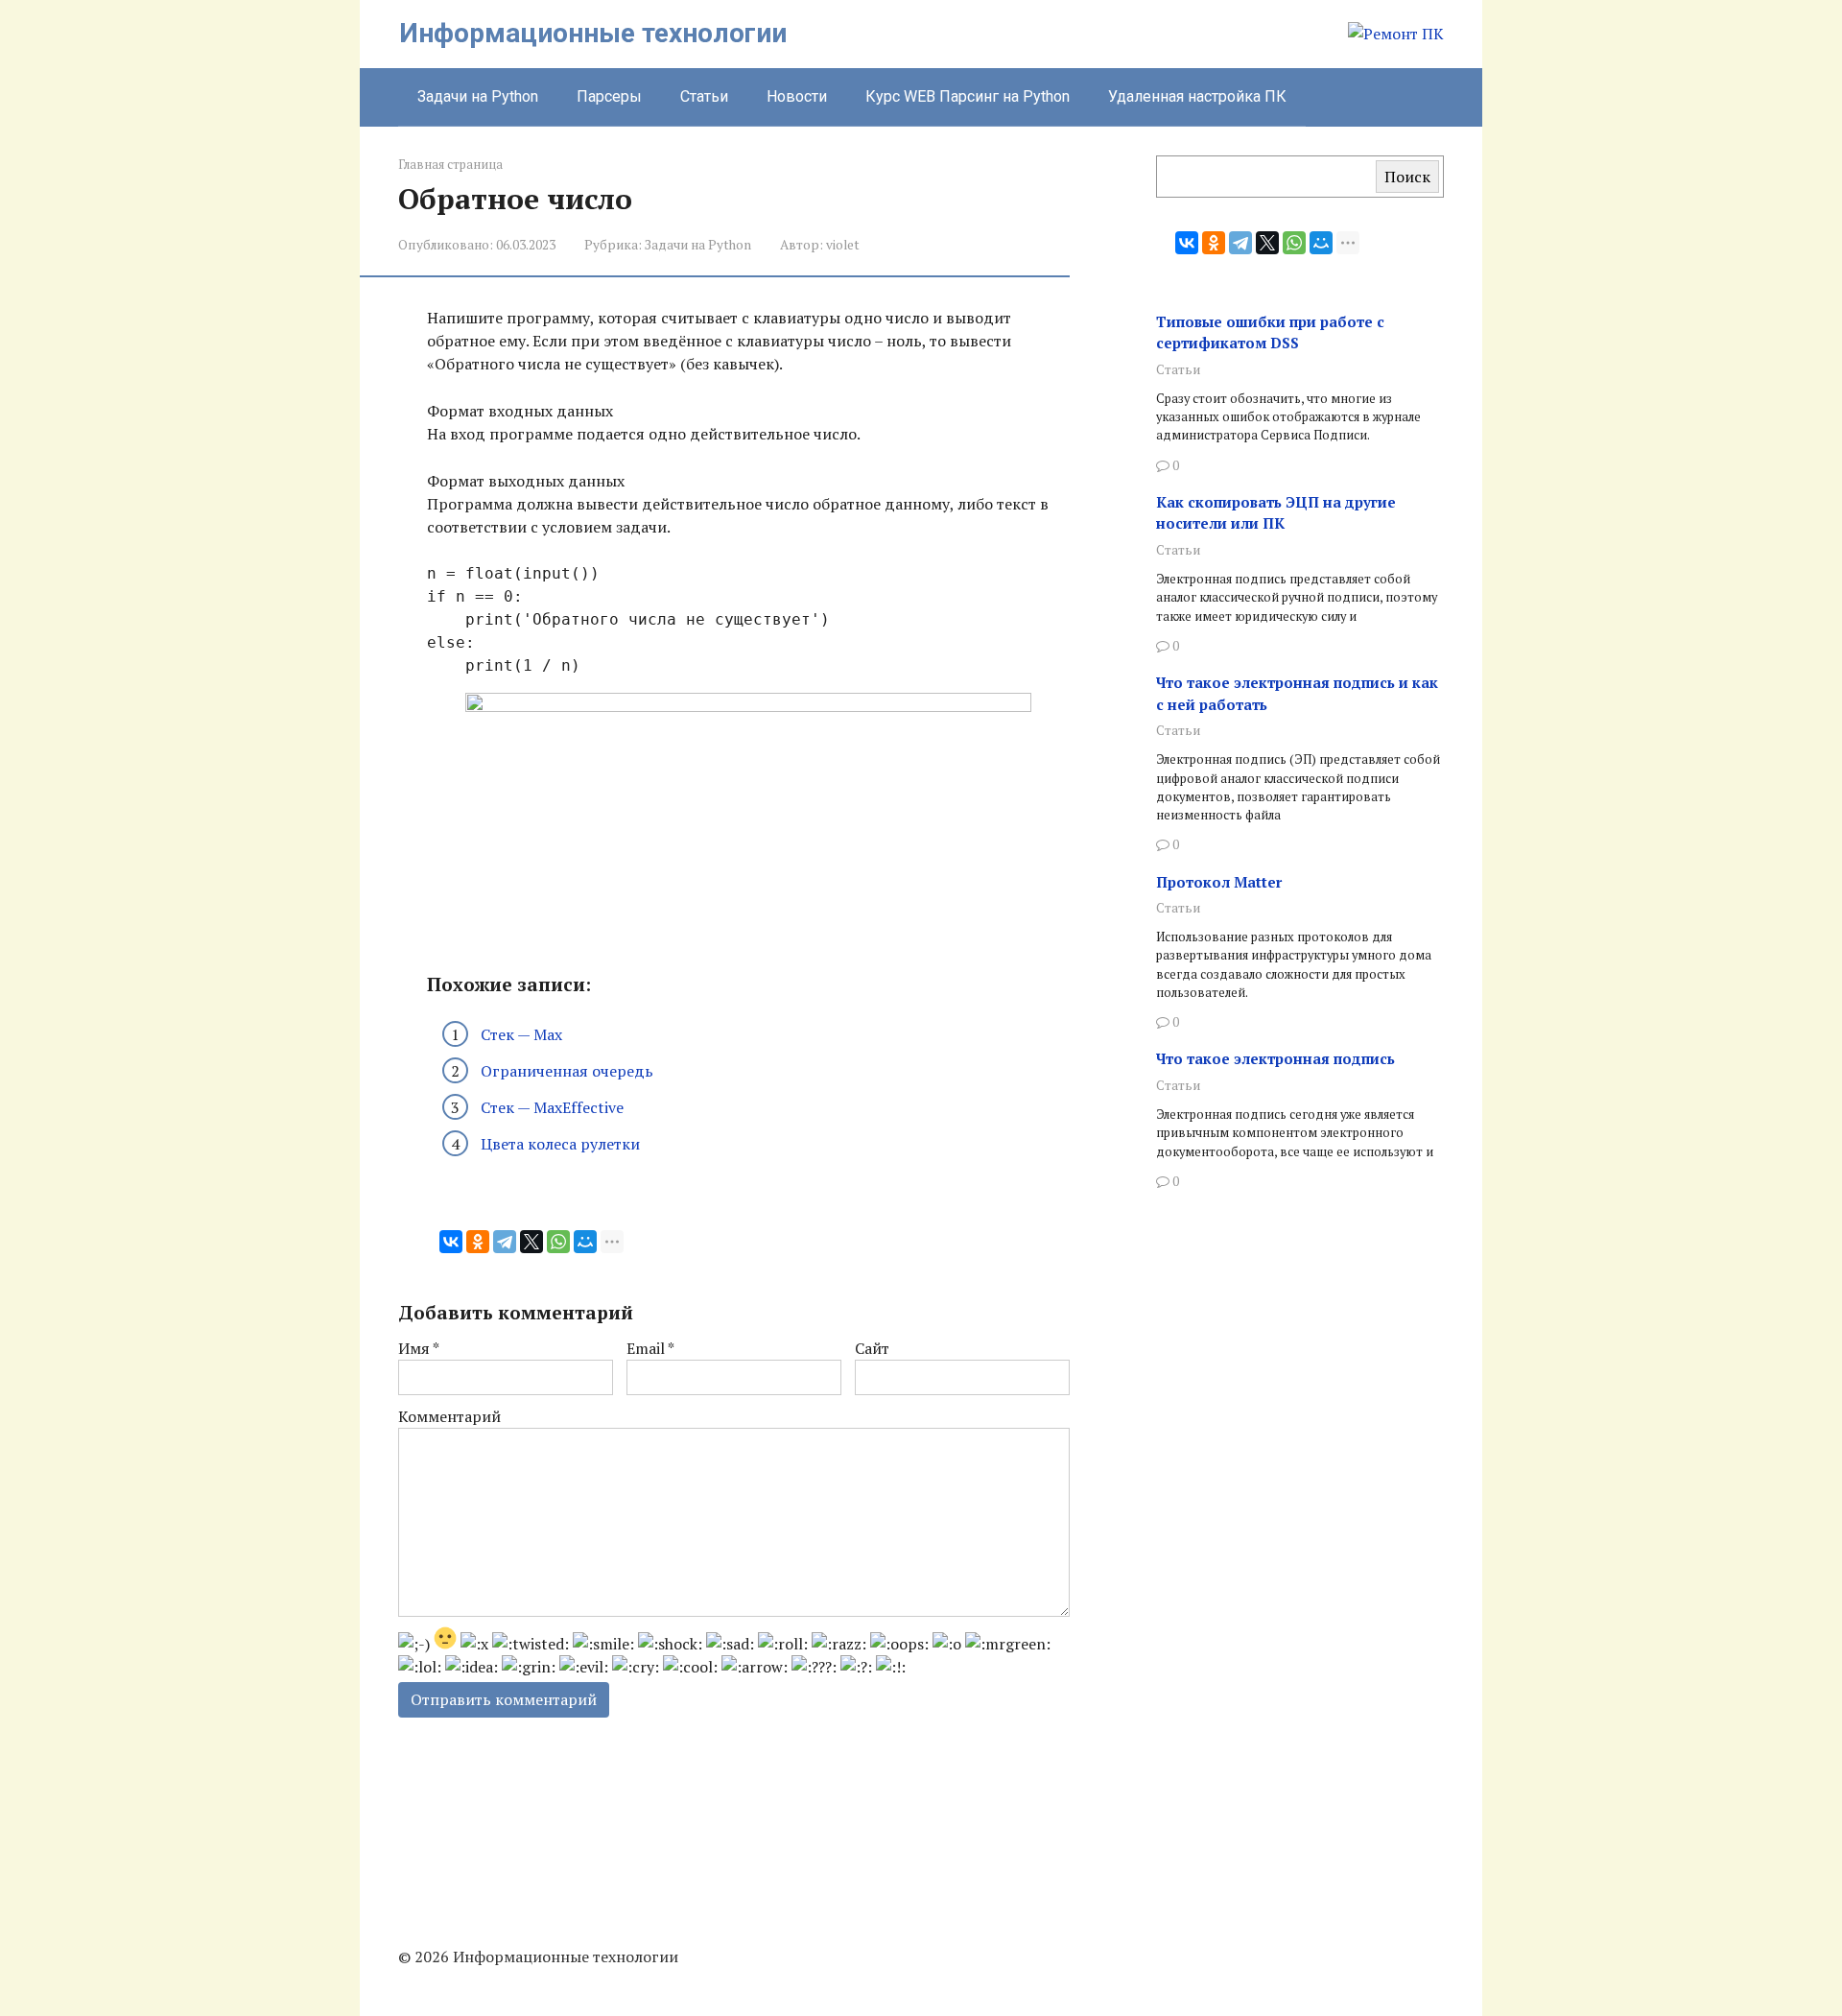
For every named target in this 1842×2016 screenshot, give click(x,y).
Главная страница (450, 165)
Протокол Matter (1219, 882)
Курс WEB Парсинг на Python (968, 96)
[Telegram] (505, 1242)
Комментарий (449, 1416)
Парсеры (609, 96)
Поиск (1407, 177)
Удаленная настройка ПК (1197, 96)
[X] (531, 1242)
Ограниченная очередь (567, 1071)
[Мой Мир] (585, 1242)
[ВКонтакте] (451, 1242)
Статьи (704, 96)
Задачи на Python (478, 96)
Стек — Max (521, 1034)
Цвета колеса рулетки (560, 1144)
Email (650, 1348)
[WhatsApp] (558, 1242)
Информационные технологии (593, 33)
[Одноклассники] (478, 1242)
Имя (419, 1348)
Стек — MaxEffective (552, 1107)
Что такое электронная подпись (1275, 1058)
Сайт (872, 1348)
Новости (797, 96)
